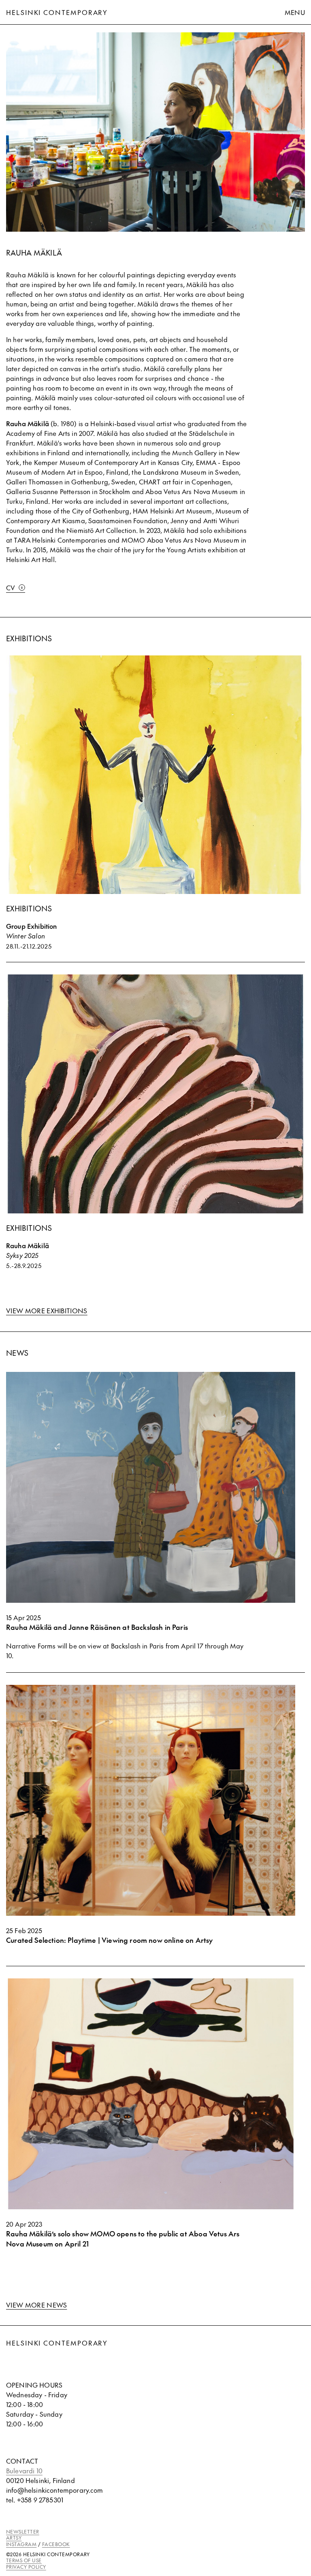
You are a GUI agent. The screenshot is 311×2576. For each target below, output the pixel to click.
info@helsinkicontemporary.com (55, 2490)
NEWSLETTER (23, 2532)
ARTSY (14, 2538)
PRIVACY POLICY (26, 2567)
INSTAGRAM (21, 2544)
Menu (295, 12)
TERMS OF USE (24, 2560)
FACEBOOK (56, 2544)
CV (11, 587)
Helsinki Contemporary (57, 12)
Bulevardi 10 (24, 2470)
